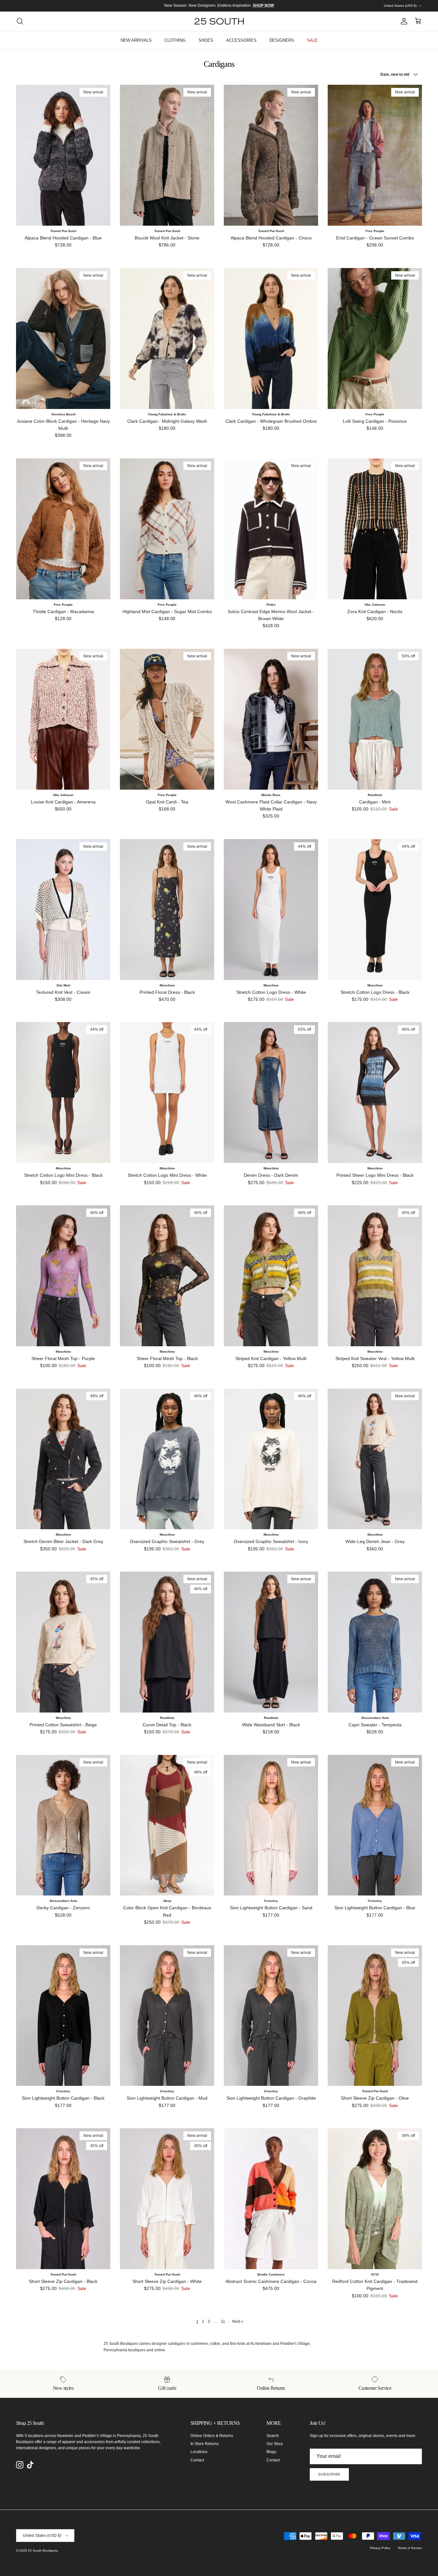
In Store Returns (205, 2444)
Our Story (275, 2444)
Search (273, 2436)
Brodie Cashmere (271, 2274)
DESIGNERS (282, 40)
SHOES (206, 40)
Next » (238, 2321)
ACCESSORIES (241, 40)
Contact (197, 2460)
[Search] (20, 21)
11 (223, 2321)
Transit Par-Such (63, 231)
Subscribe (329, 2474)
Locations (199, 2452)
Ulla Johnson (375, 605)
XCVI (375, 2274)
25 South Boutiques (43, 2550)
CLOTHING (175, 40)
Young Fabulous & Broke (167, 414)
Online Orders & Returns (212, 2436)
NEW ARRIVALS (136, 40)
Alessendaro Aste (375, 1718)
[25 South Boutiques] (219, 21)
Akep (167, 1901)
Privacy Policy (380, 2548)
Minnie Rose (271, 795)
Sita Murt (63, 985)
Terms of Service (410, 2548)
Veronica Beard (63, 414)
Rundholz (375, 795)
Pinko (271, 605)
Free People (375, 231)
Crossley (271, 1901)
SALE (312, 40)
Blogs (271, 2452)
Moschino (167, 985)
